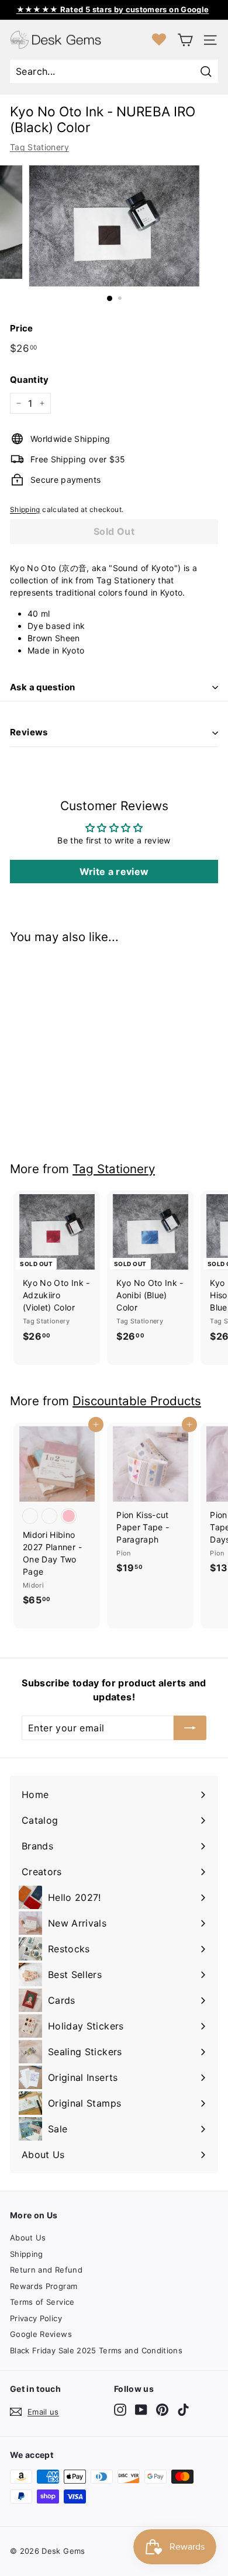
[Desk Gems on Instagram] (120, 2410)
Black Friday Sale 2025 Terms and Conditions (96, 2350)
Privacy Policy (36, 2318)
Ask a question (42, 687)
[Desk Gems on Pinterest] (162, 2410)
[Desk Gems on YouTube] (141, 2410)
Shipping (25, 509)
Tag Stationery (39, 147)
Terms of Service (42, 2302)
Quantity (30, 380)
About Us (28, 2238)
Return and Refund (46, 2270)
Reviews (29, 732)
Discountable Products (137, 1401)
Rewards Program (44, 2286)
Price (22, 328)
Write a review (114, 872)
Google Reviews (41, 2334)
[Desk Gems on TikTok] (183, 2410)
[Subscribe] (190, 1728)
